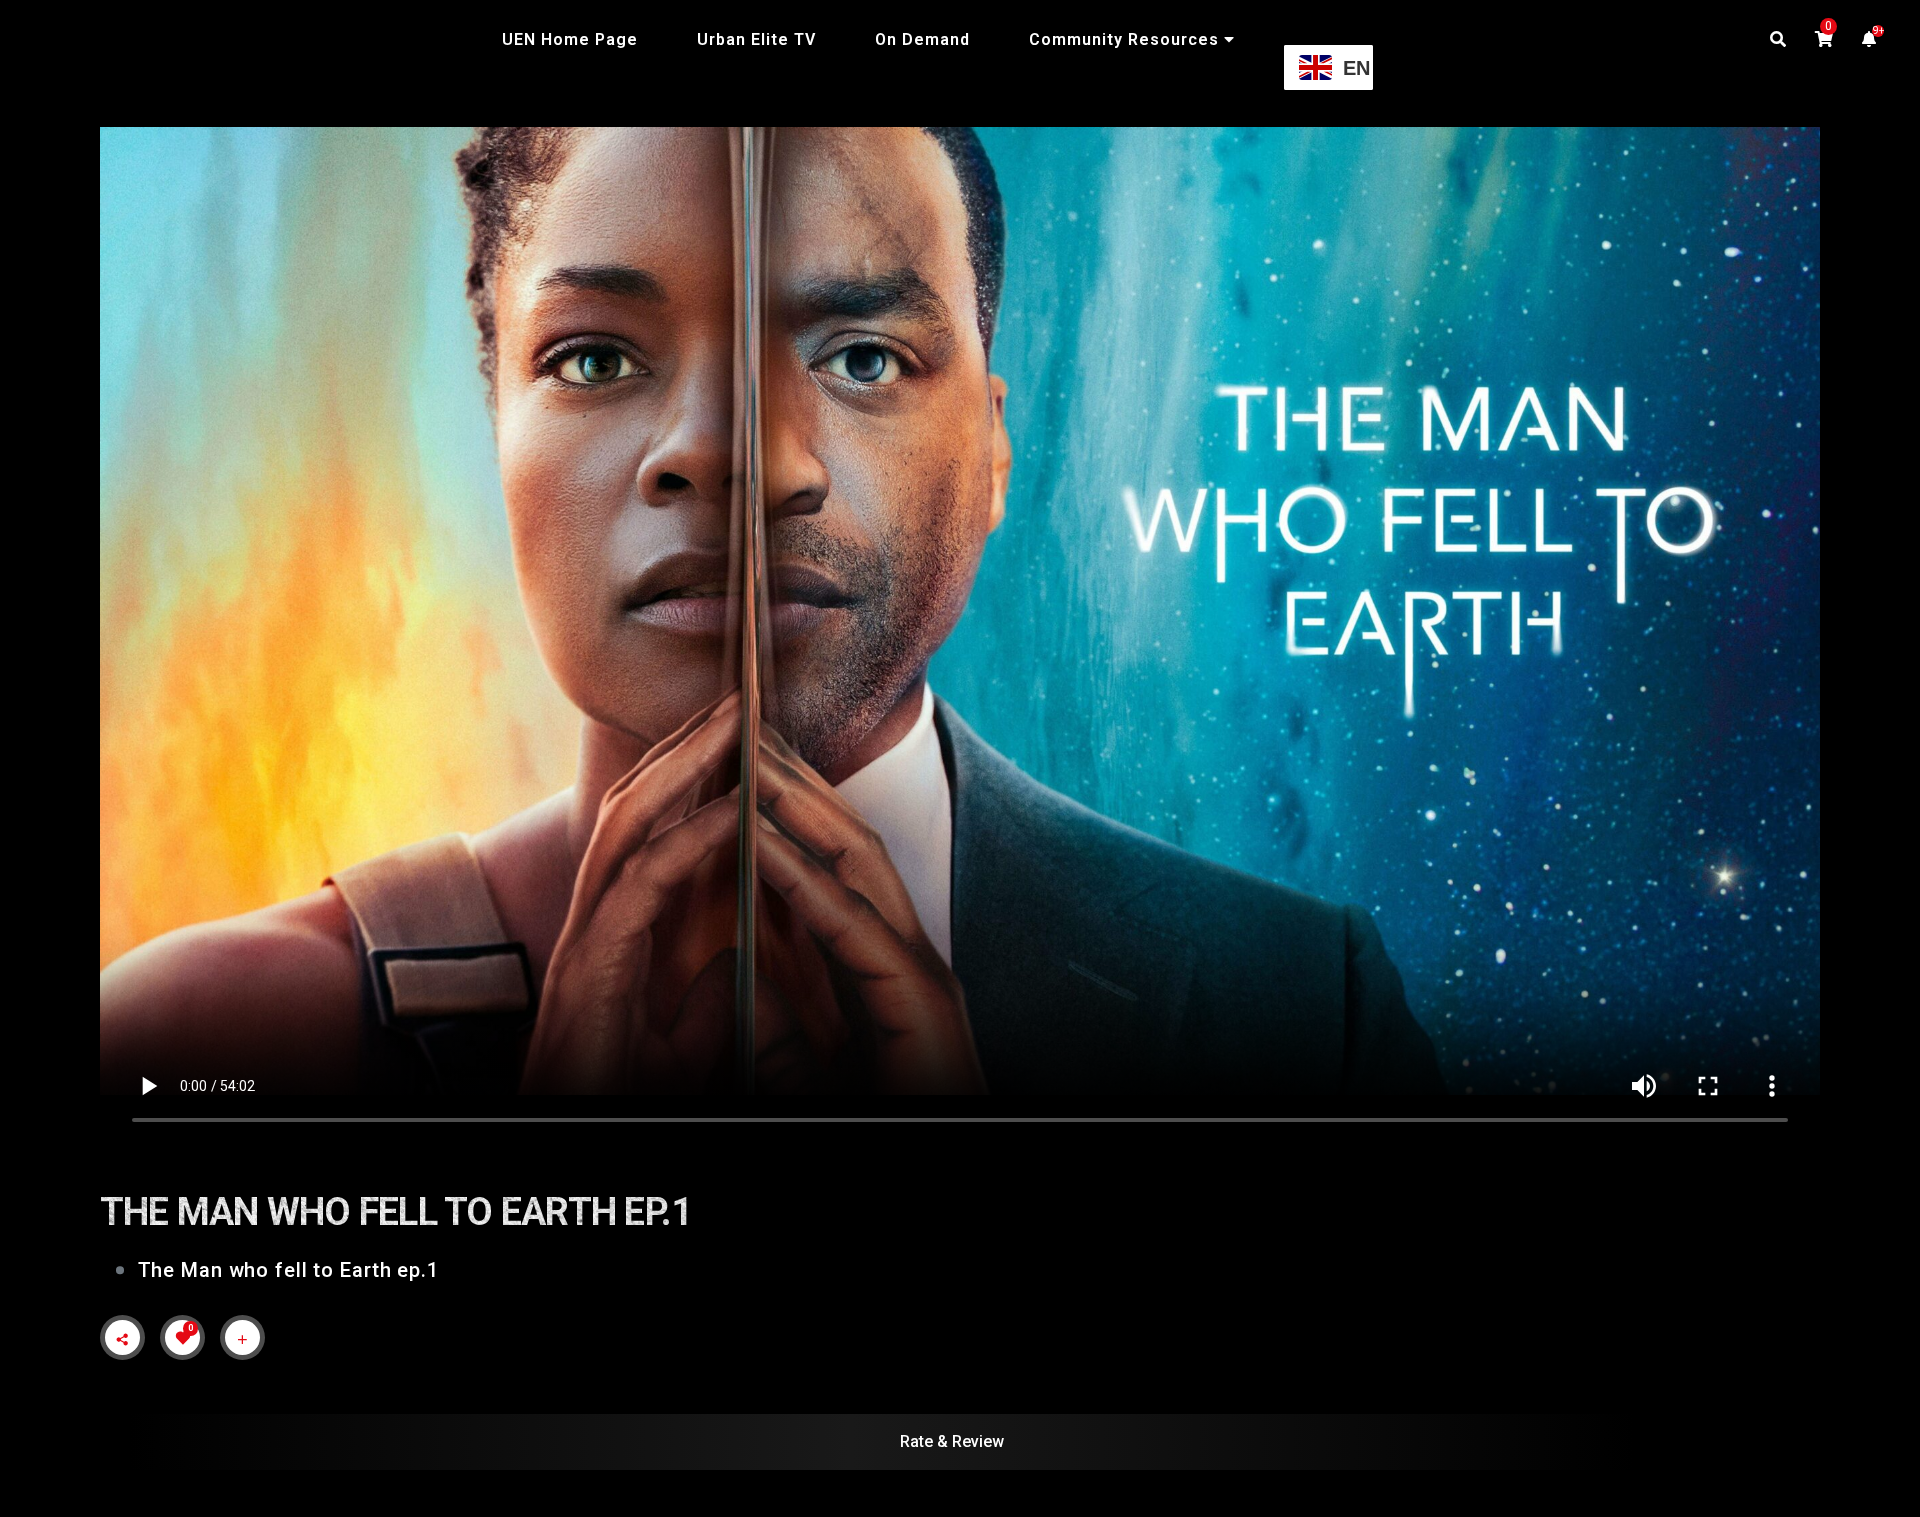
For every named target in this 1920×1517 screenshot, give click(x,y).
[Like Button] (183, 1338)
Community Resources (1124, 39)
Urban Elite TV (756, 39)
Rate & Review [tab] (952, 1441)
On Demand (922, 39)
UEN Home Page (570, 39)
